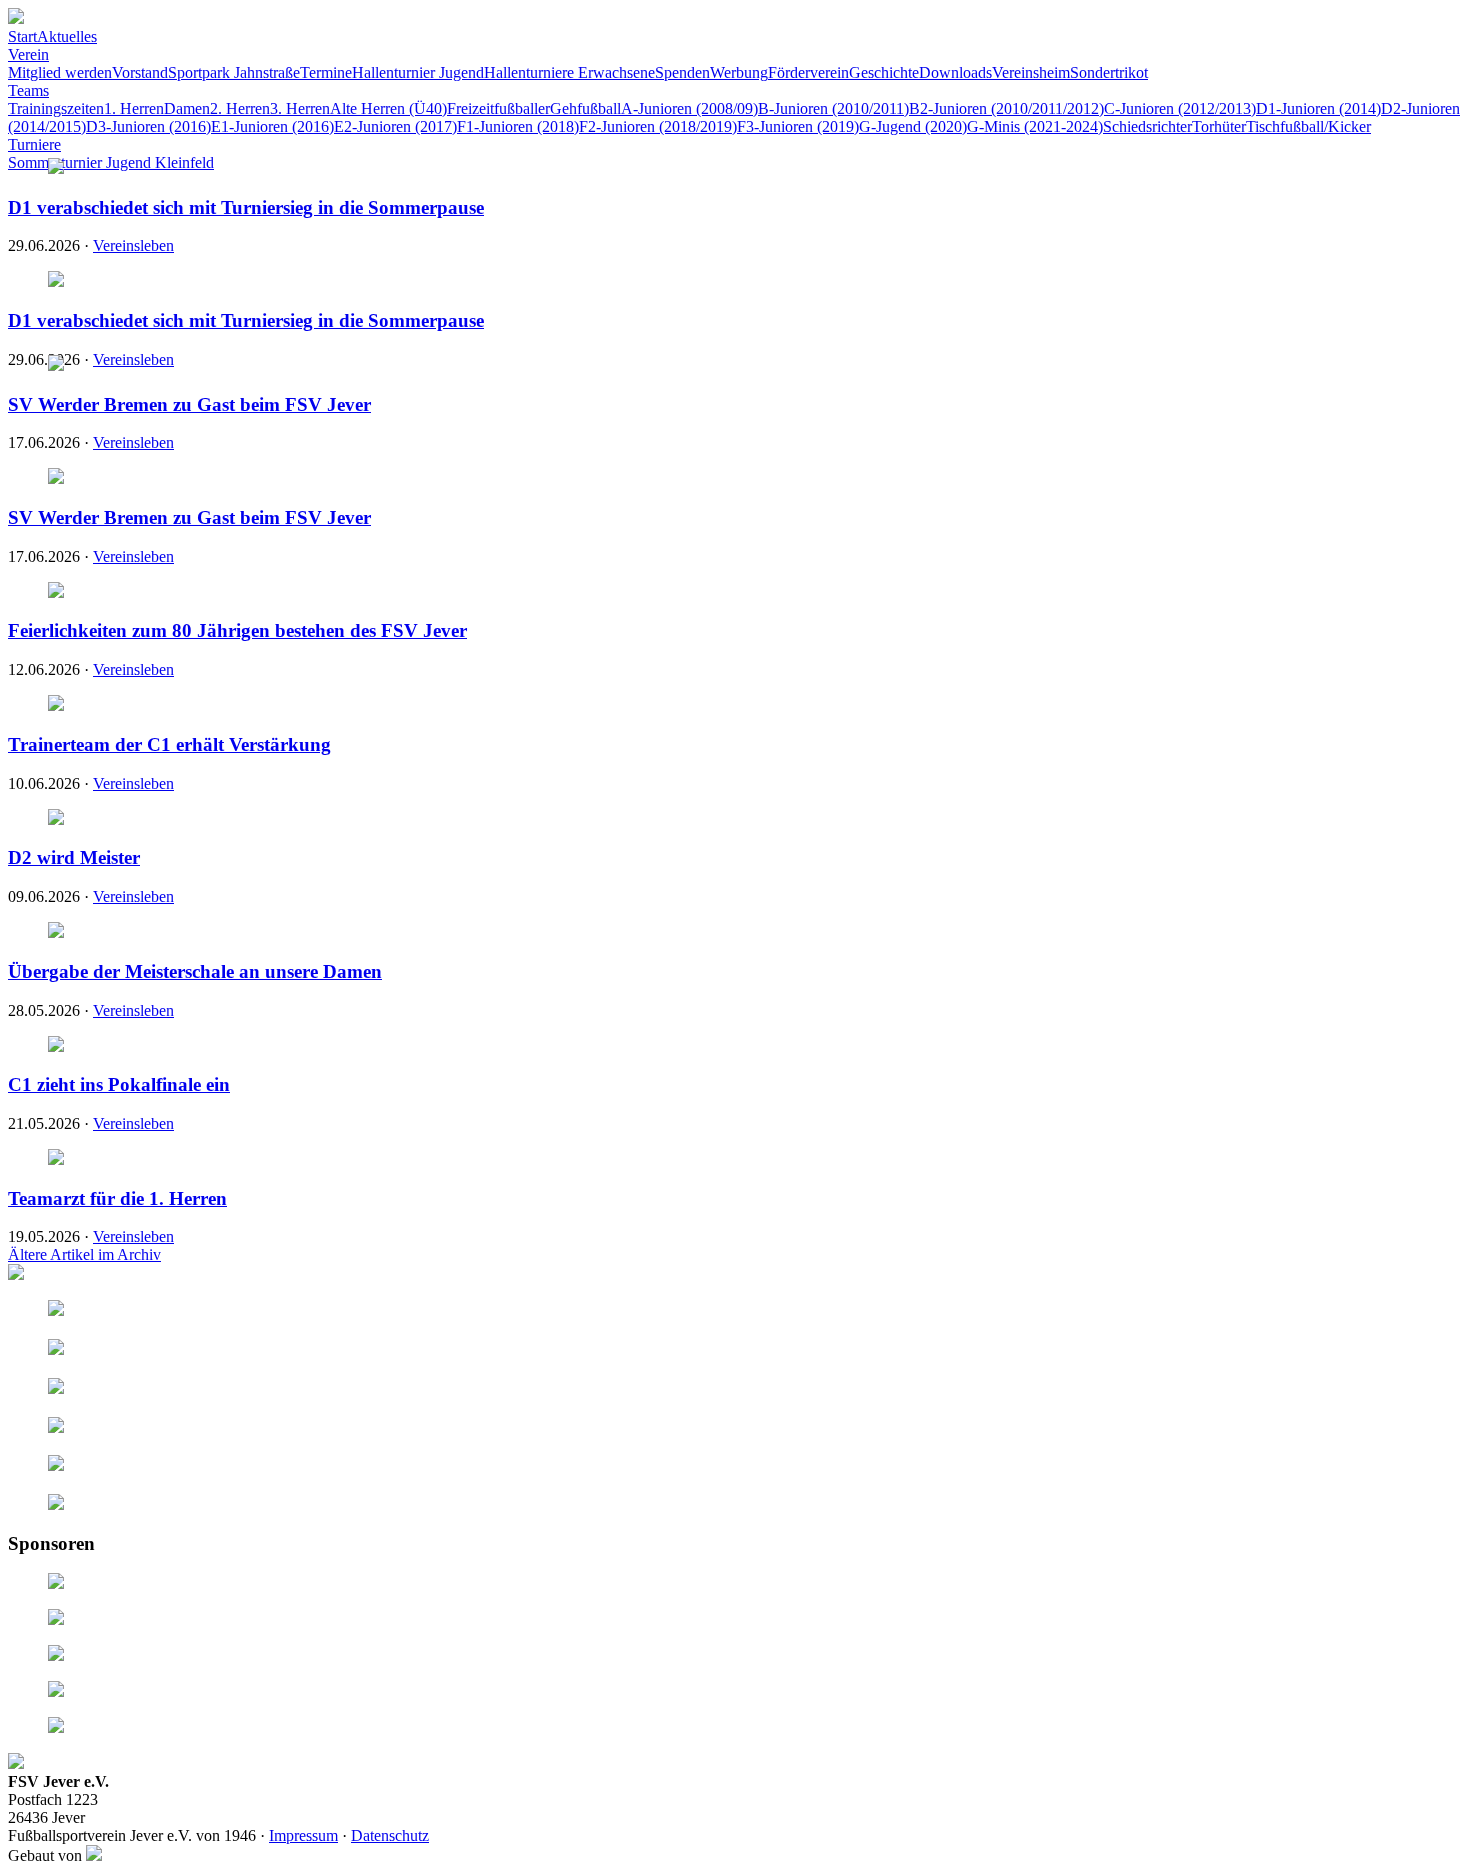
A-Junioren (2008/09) (689, 108)
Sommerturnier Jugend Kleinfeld (111, 162)
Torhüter (1219, 126)
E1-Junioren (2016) (272, 126)
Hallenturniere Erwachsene (569, 72)
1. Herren (134, 108)
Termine (326, 72)
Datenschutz (390, 1835)
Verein (28, 54)
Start (22, 36)
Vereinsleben (133, 245)
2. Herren (240, 108)
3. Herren (300, 108)
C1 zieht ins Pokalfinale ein (119, 1084)
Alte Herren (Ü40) (388, 108)
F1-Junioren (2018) (518, 126)
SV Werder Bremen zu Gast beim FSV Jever (189, 404)
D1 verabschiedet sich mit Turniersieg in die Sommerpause (246, 207)
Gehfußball (585, 108)
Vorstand (140, 72)
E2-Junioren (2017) (395, 126)
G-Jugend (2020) (913, 126)
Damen (187, 108)
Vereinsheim (1031, 72)
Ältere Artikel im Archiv (84, 1254)
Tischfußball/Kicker (1308, 126)
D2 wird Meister (74, 857)
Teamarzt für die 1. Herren (117, 1198)
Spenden (682, 72)
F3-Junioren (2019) (798, 126)
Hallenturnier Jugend (418, 72)
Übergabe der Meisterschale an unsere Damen (195, 971)
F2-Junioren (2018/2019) (658, 126)
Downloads (955, 72)
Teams (28, 90)
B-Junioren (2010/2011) (833, 108)
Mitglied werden (60, 72)
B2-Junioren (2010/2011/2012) (1006, 108)
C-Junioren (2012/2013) (1180, 108)
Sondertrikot (1109, 72)
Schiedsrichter (1147, 126)
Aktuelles (67, 36)
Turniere (34, 144)
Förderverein (808, 72)
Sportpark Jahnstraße (234, 72)
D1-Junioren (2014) (1318, 108)
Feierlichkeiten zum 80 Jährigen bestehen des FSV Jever (237, 630)
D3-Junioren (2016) (148, 126)
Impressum (303, 1835)
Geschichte (884, 72)
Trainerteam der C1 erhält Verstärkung (169, 744)
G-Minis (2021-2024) (1035, 126)
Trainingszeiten (56, 108)
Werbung (739, 72)
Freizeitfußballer (498, 108)
